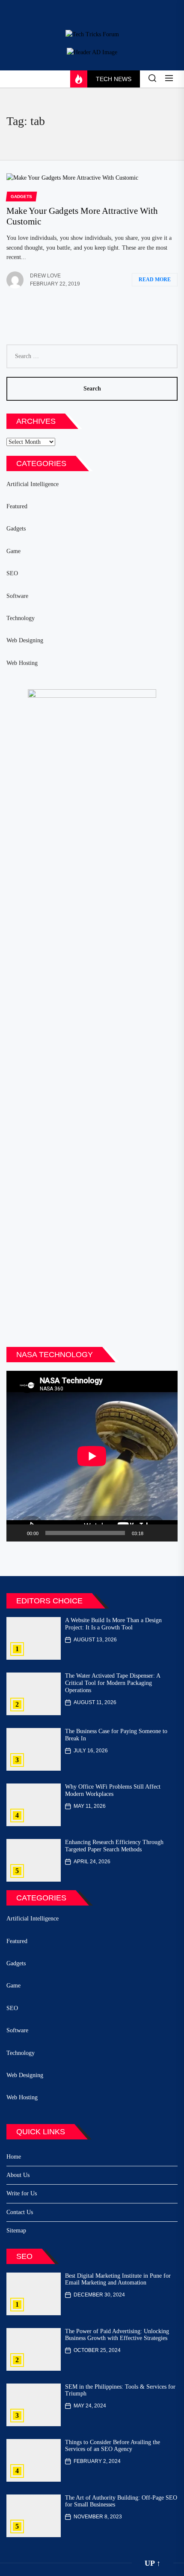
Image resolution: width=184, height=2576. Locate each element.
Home (14, 2157)
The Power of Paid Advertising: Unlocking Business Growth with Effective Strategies (117, 2335)
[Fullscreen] (166, 1533)
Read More (155, 280)
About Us (18, 2175)
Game (13, 551)
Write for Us (22, 2193)
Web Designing (25, 640)
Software (17, 596)
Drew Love (45, 276)
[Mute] (153, 1533)
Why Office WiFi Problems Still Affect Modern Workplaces (113, 1790)
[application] (92, 1456)
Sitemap (16, 2231)
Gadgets (16, 529)
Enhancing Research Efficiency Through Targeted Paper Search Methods (114, 1846)
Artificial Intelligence (33, 484)
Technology (21, 618)
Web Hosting (22, 663)
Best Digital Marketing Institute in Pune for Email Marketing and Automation (118, 2279)
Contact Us (20, 2212)
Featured (17, 506)
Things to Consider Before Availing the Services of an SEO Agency (113, 2446)
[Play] (18, 1533)
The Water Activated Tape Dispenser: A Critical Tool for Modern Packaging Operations (113, 1683)
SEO (12, 573)
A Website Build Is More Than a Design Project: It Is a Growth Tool (113, 1624)
